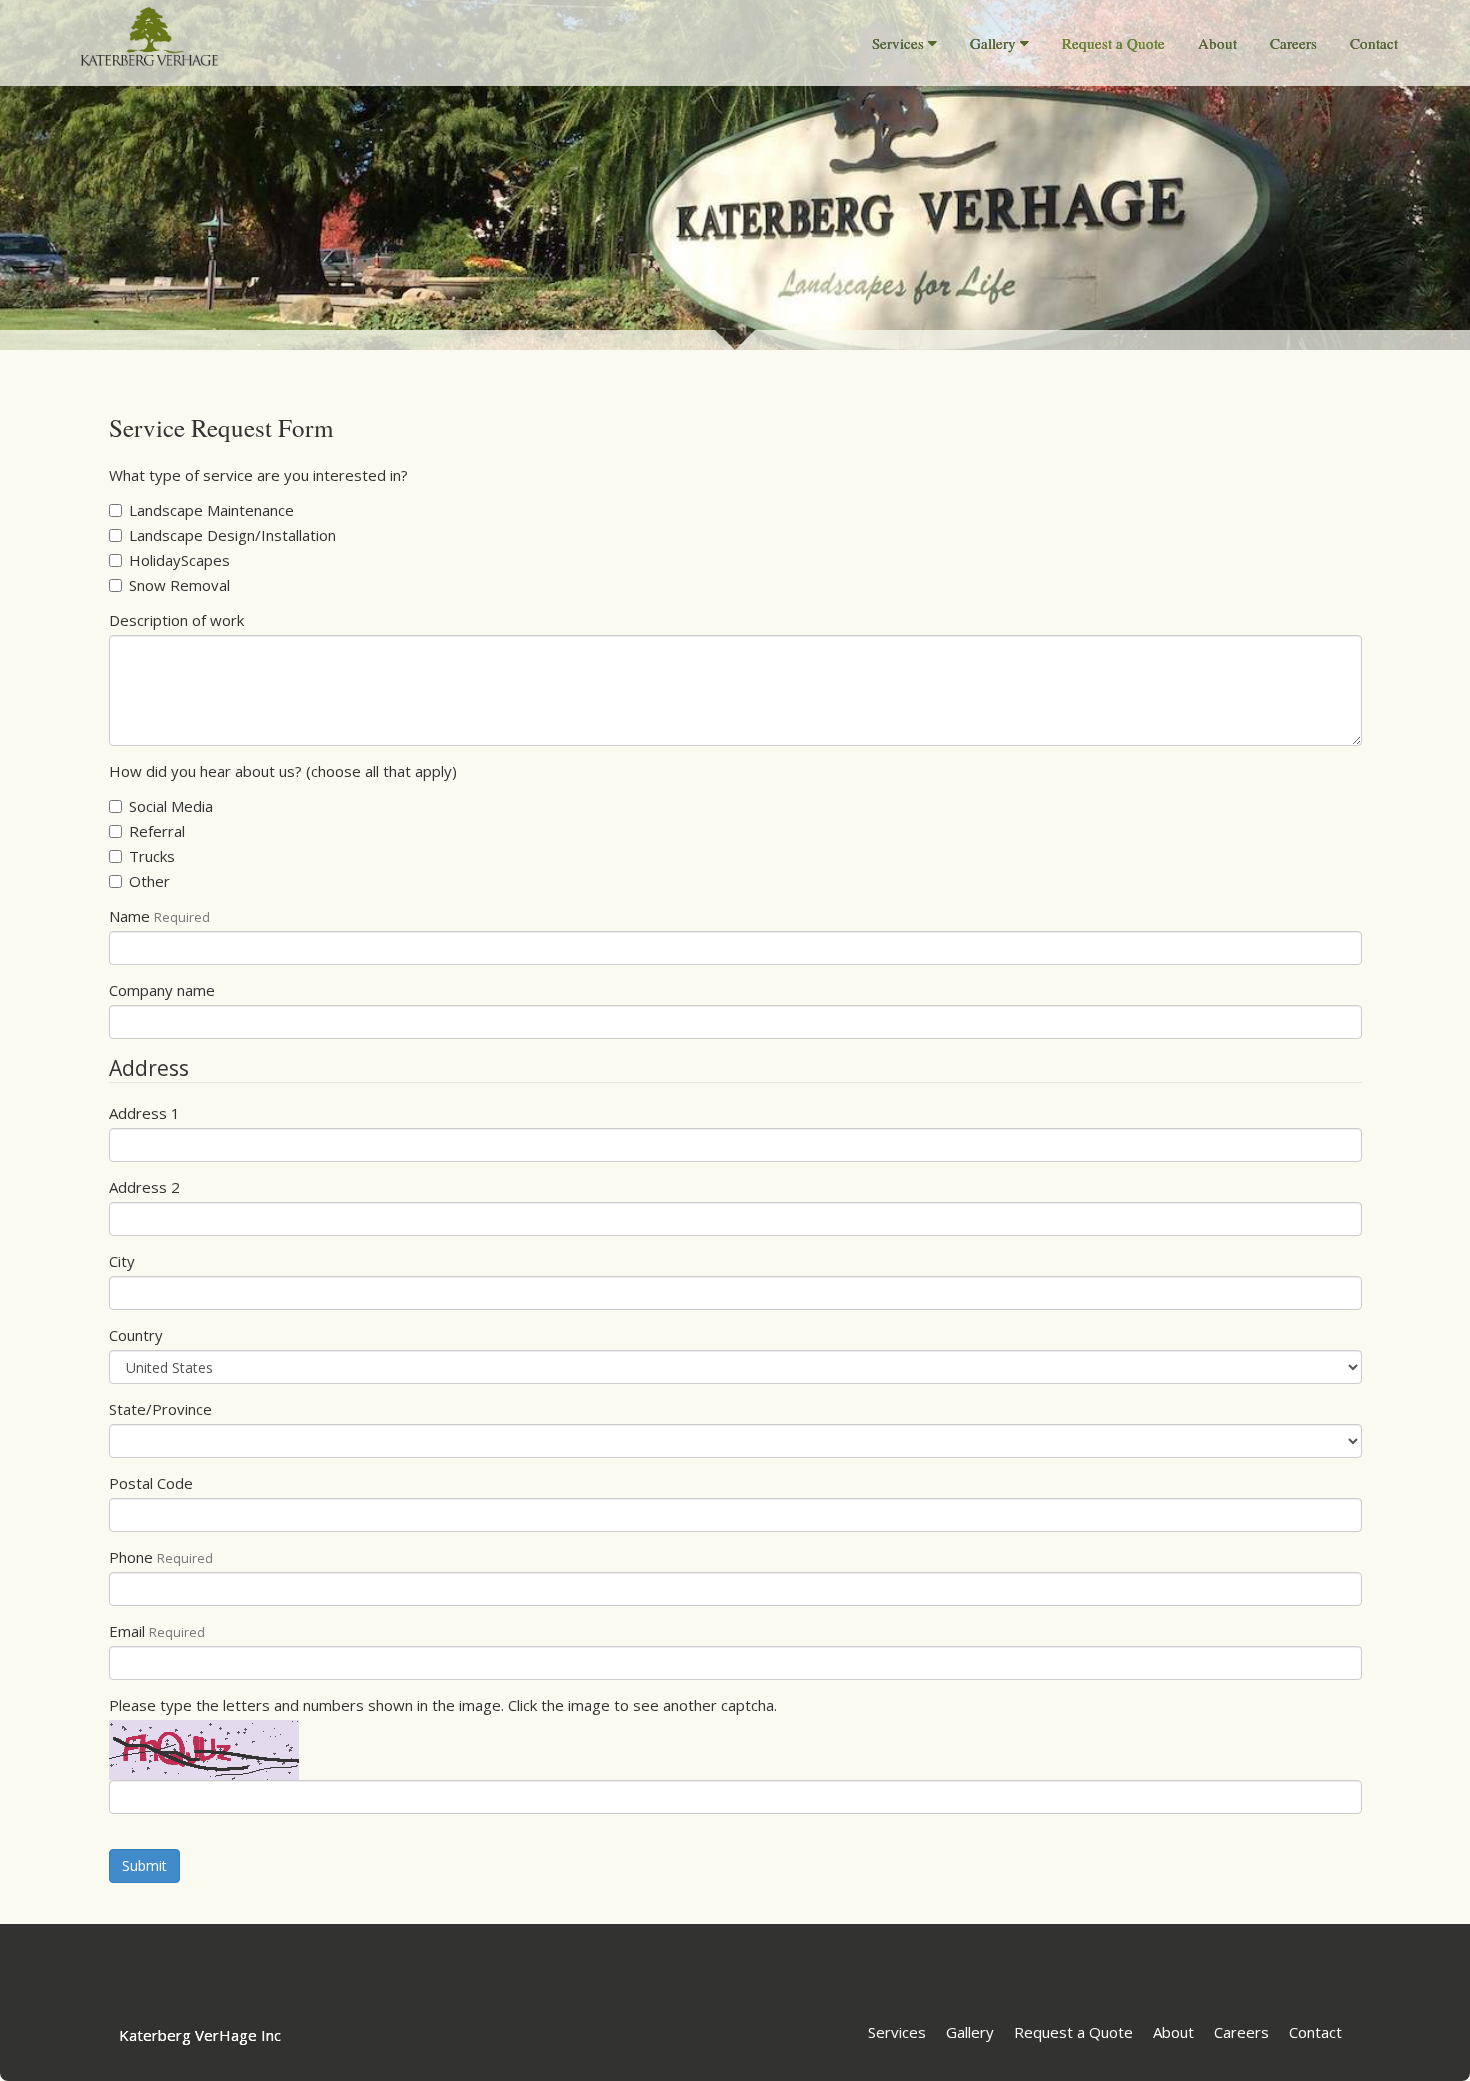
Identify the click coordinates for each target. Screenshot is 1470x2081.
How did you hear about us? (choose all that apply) (283, 771)
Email (127, 1631)
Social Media (171, 806)
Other (149, 881)
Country (136, 1335)
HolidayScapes (179, 560)
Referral (157, 831)
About (1217, 43)
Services (898, 43)
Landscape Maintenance (211, 510)
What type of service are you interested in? (258, 475)
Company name (162, 990)
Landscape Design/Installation (232, 535)
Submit (144, 1865)
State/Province (160, 1409)
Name (129, 916)
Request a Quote (1113, 43)
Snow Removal (179, 585)
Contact (1374, 43)
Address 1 (144, 1113)
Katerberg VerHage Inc (200, 2035)
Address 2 (144, 1187)
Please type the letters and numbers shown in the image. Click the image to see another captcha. (443, 1705)
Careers (1293, 43)
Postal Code (151, 1483)
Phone (131, 1557)
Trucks (152, 856)
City (122, 1261)
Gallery (993, 43)
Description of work (176, 620)
